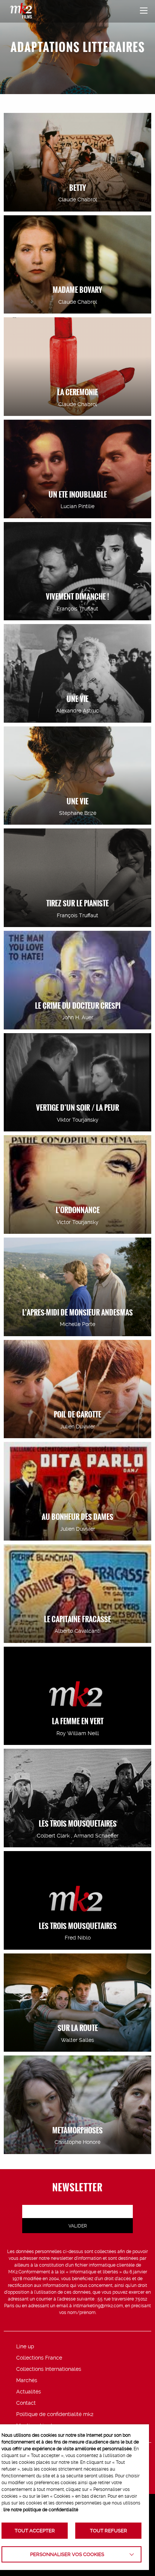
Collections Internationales (49, 2369)
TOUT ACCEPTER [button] (35, 2531)
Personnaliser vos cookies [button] (67, 2554)
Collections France (39, 2358)
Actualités (29, 2392)
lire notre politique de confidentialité (41, 2510)
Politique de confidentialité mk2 (55, 2414)
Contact (26, 2403)
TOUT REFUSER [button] (109, 2531)
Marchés (27, 2380)
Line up (25, 2346)
